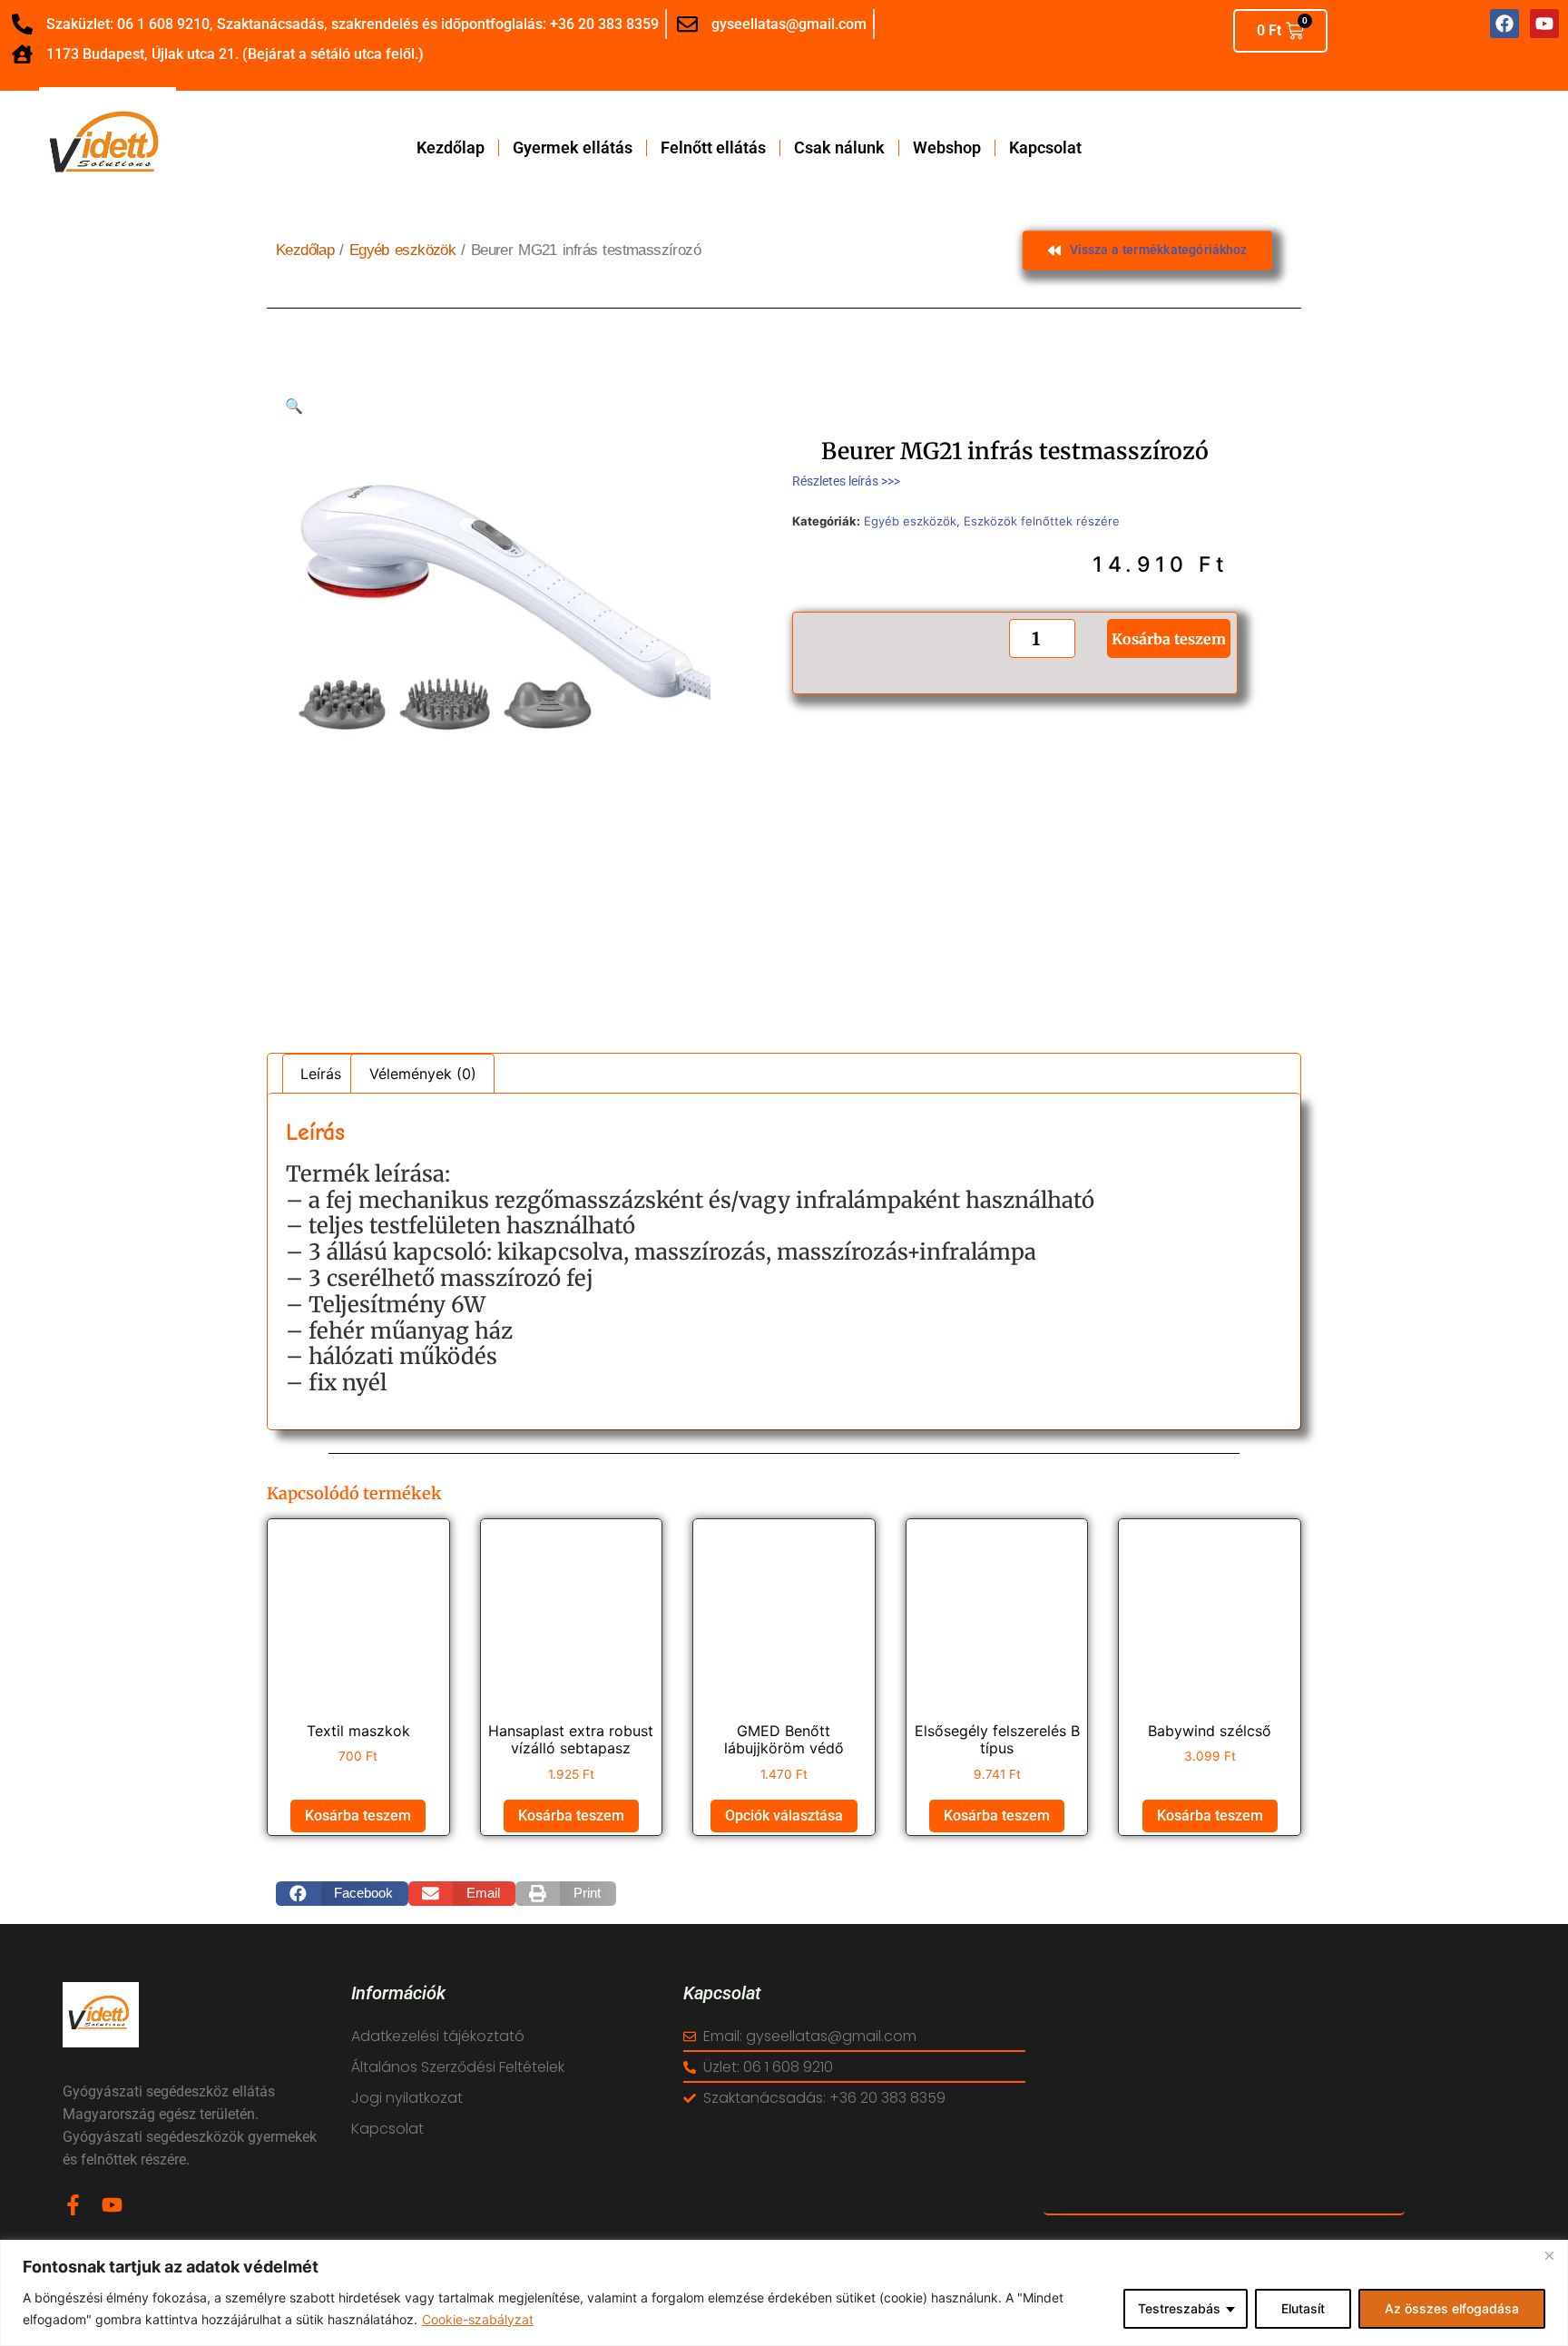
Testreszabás (1179, 2308)
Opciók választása (784, 1816)
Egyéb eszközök (402, 250)
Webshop (947, 148)
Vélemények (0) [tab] (423, 1074)
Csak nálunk (839, 148)
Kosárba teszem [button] (358, 1816)
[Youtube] (112, 2205)
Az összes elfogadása (1452, 2308)
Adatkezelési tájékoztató (438, 2036)
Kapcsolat (1045, 148)
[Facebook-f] (73, 2205)
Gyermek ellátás (573, 148)
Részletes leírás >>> (846, 481)
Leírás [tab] (321, 1074)
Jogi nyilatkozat (407, 2098)
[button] (294, 406)
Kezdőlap (451, 148)
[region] (784, 2293)
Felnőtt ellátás (713, 148)
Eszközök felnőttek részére (1042, 521)
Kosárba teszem (1169, 638)
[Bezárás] (1549, 2255)
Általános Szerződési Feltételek (458, 2067)
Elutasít (1303, 2308)
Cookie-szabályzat (478, 2319)
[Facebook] (1504, 24)
